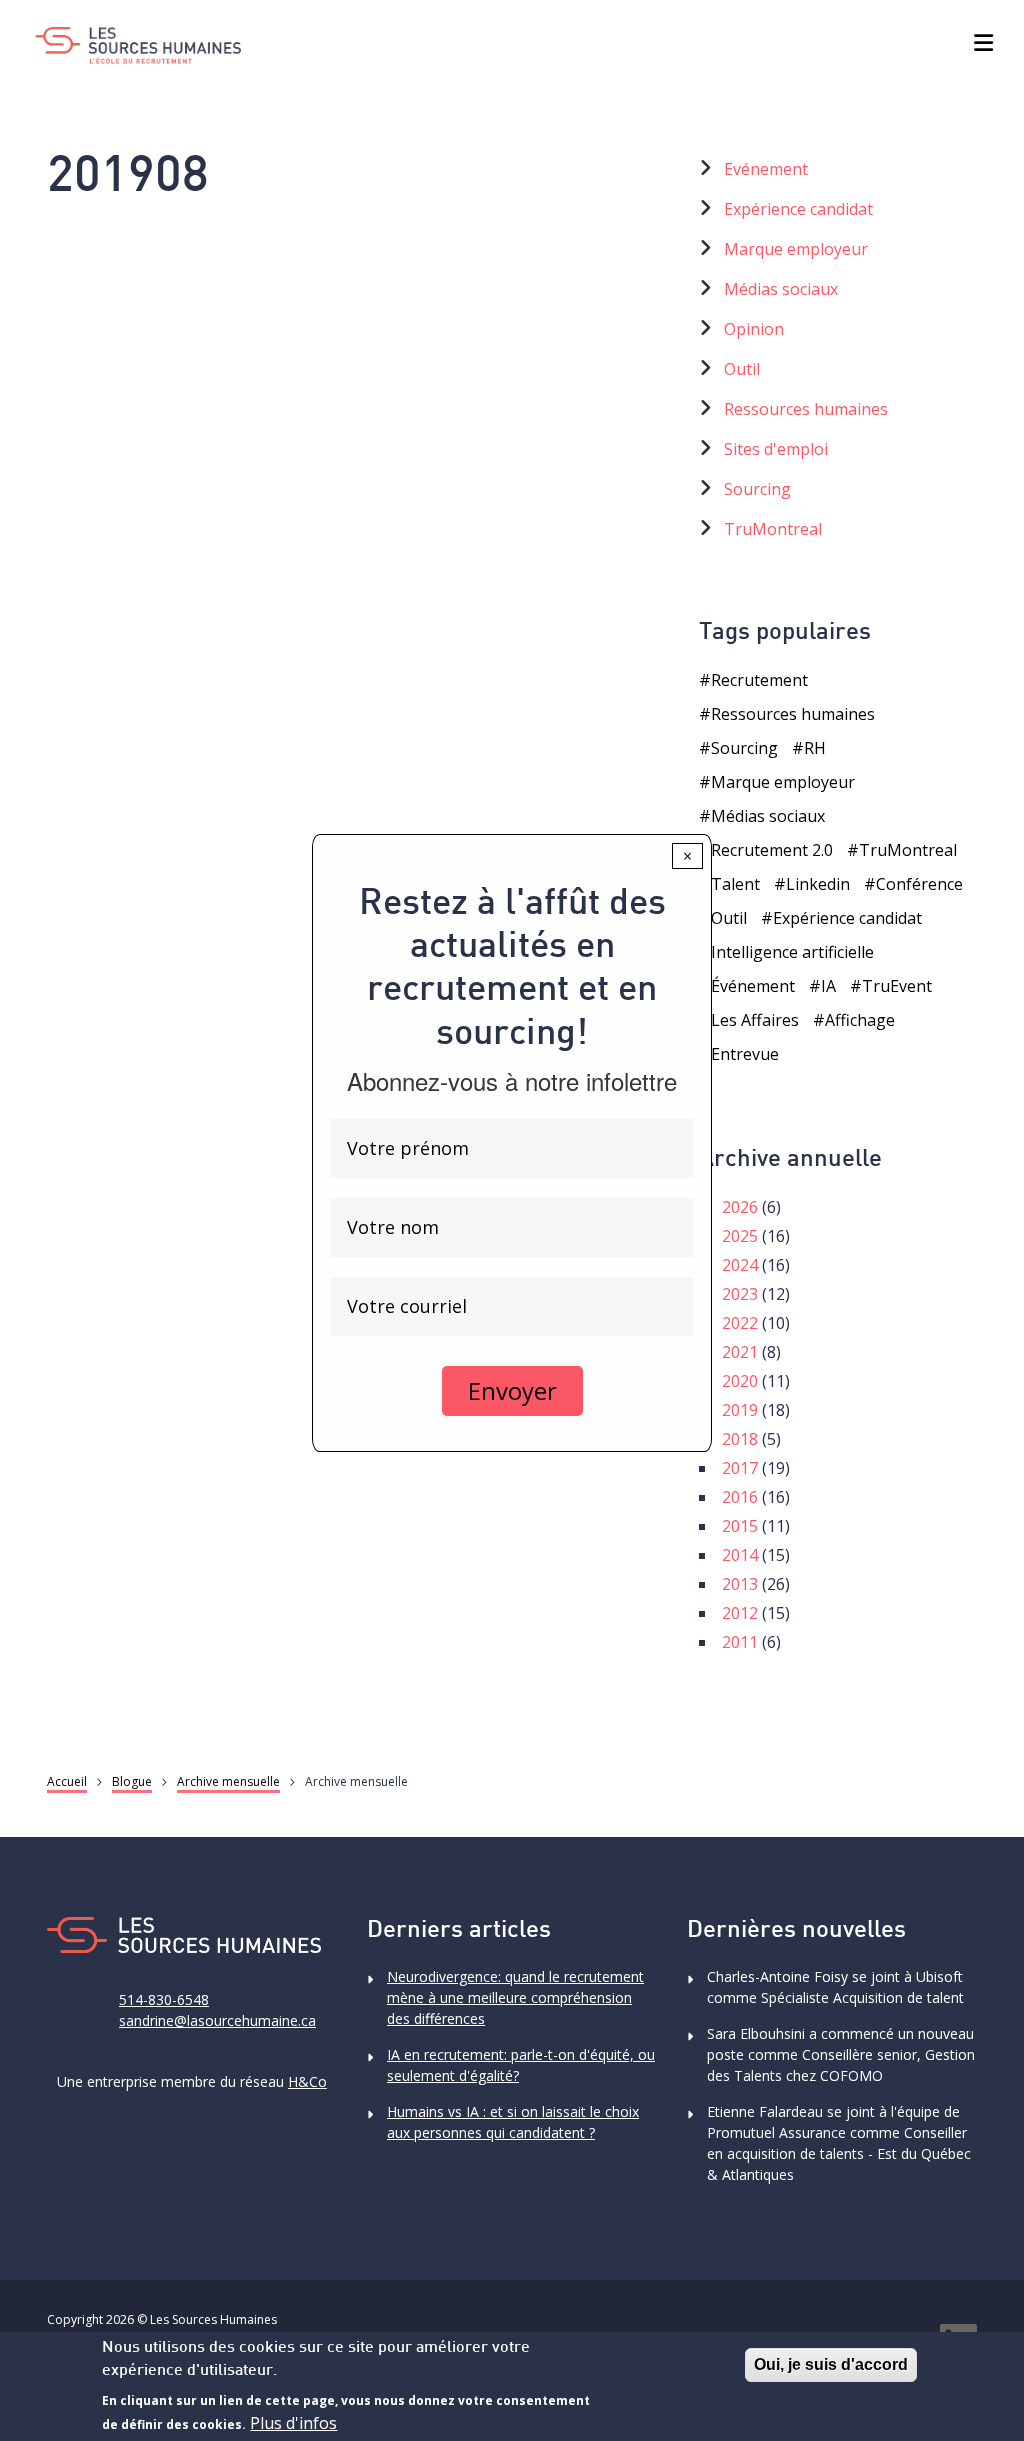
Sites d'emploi (776, 449)
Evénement (766, 169)
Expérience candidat (798, 209)
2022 (740, 1323)
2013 (740, 1584)
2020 (740, 1381)
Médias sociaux (781, 289)
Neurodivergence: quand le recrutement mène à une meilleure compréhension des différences (515, 1997)
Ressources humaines (806, 409)
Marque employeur (796, 249)
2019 (740, 1410)
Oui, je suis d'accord (831, 2364)
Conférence (919, 884)
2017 (740, 1468)
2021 (740, 1352)
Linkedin (818, 884)
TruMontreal (773, 529)
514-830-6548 (164, 1999)
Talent (735, 884)
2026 (740, 1207)
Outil (742, 369)
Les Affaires (755, 1020)
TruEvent (897, 986)
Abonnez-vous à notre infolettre (512, 1080)
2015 (740, 1526)
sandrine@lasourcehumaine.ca (217, 2020)
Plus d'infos (293, 2423)
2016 (740, 1497)
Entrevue (745, 1054)
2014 (740, 1555)
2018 (740, 1439)
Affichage (860, 1020)
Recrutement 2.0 (772, 850)
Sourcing (757, 489)
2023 (740, 1294)
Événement (753, 986)
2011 (740, 1642)
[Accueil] (138, 45)
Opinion (754, 329)
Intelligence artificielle (792, 952)
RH (815, 748)
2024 (740, 1265)
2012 (740, 1613)
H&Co (307, 2081)
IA (828, 986)
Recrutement (759, 680)
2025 (740, 1236)
